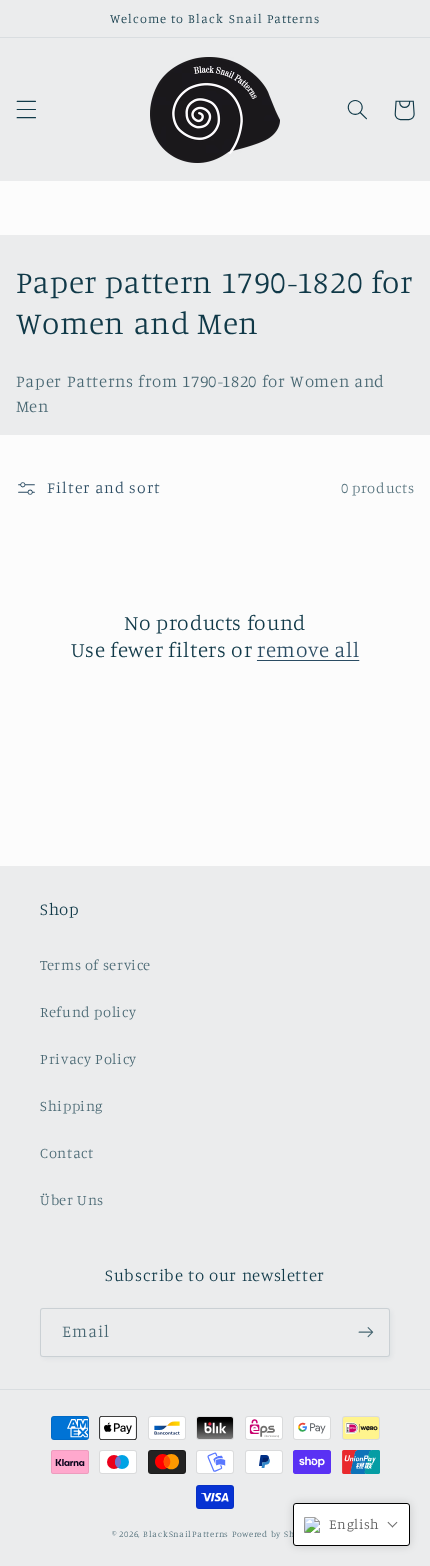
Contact (66, 1152)
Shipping (71, 1105)
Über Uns (72, 1199)
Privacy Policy (88, 1058)
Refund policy (88, 1011)
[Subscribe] (366, 1332)
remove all (308, 649)
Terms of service (95, 964)
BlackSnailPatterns (186, 1533)
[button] (26, 110)
